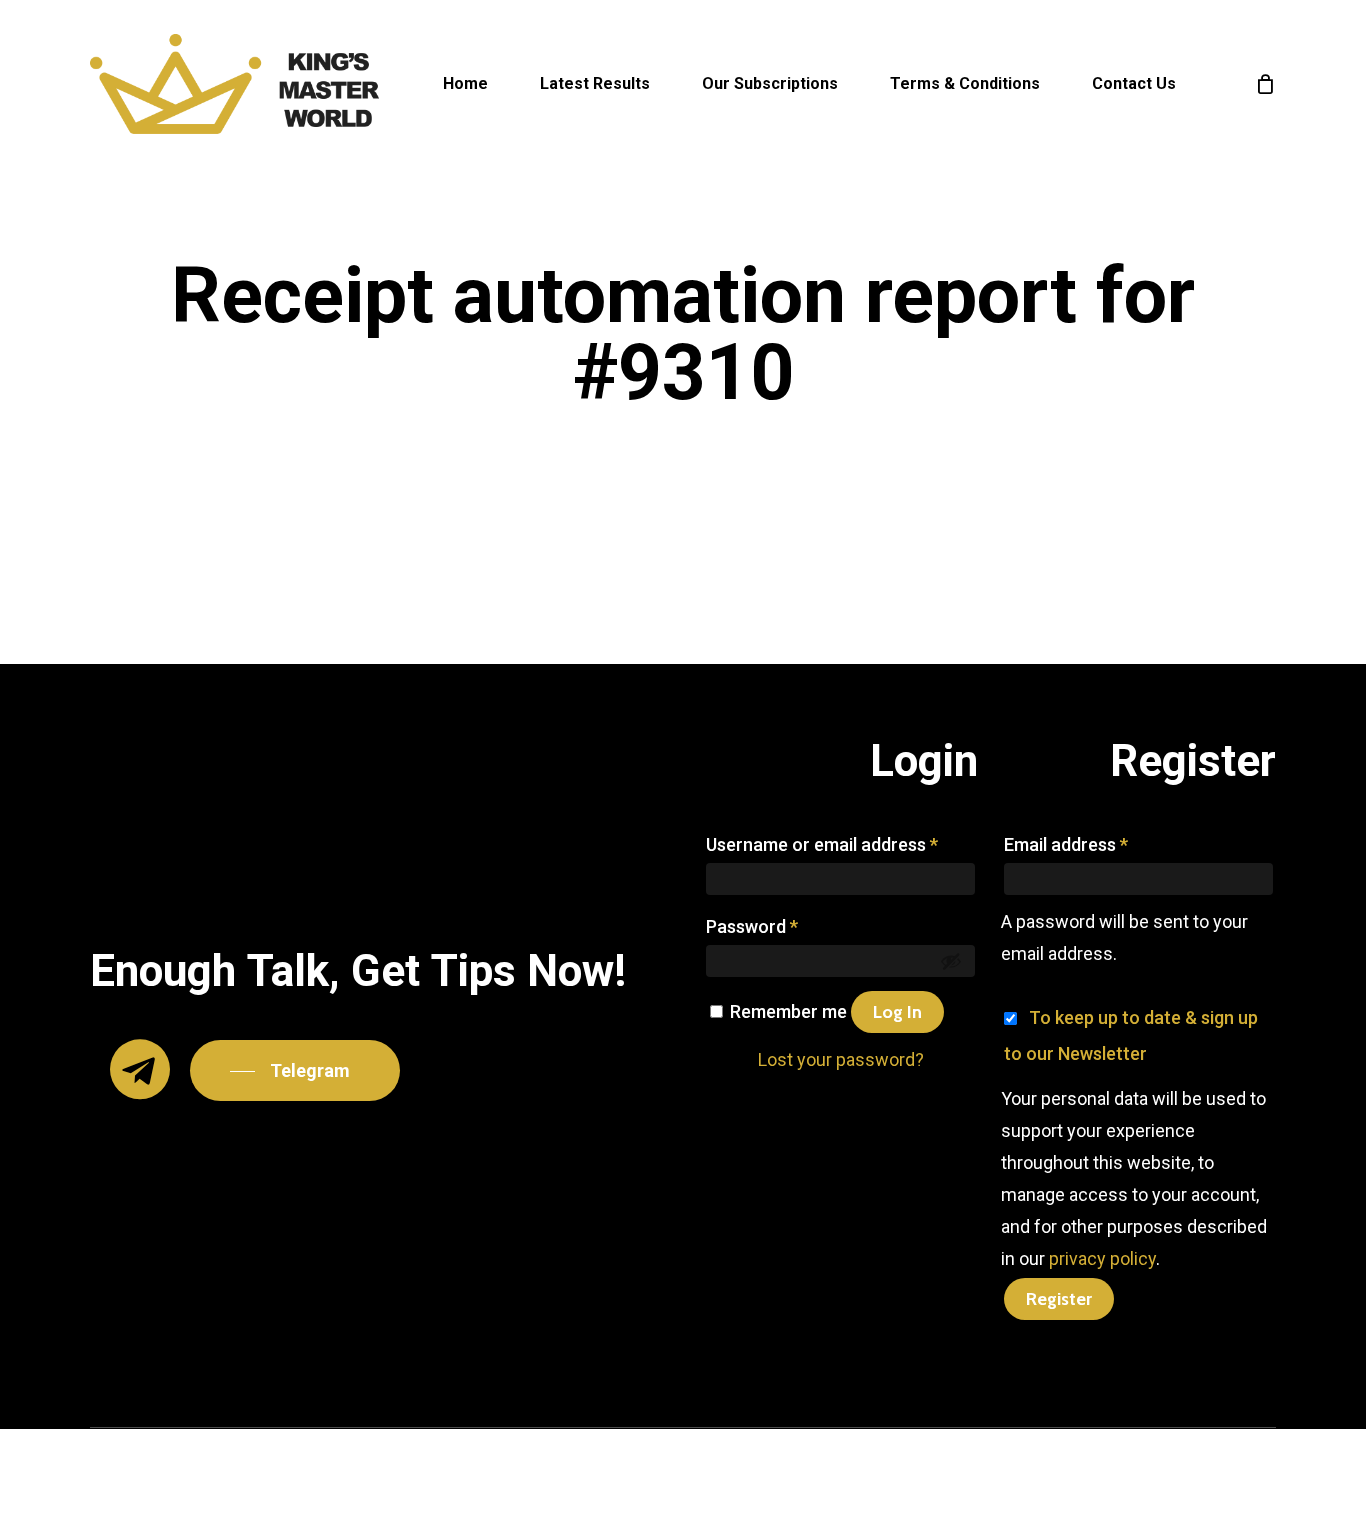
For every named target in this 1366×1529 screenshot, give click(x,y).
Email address (1066, 844)
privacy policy (1102, 1258)
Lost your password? (841, 1059)
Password (752, 926)
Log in (897, 1012)
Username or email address (822, 844)
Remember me (790, 1011)
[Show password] (951, 961)
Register (1059, 1299)
